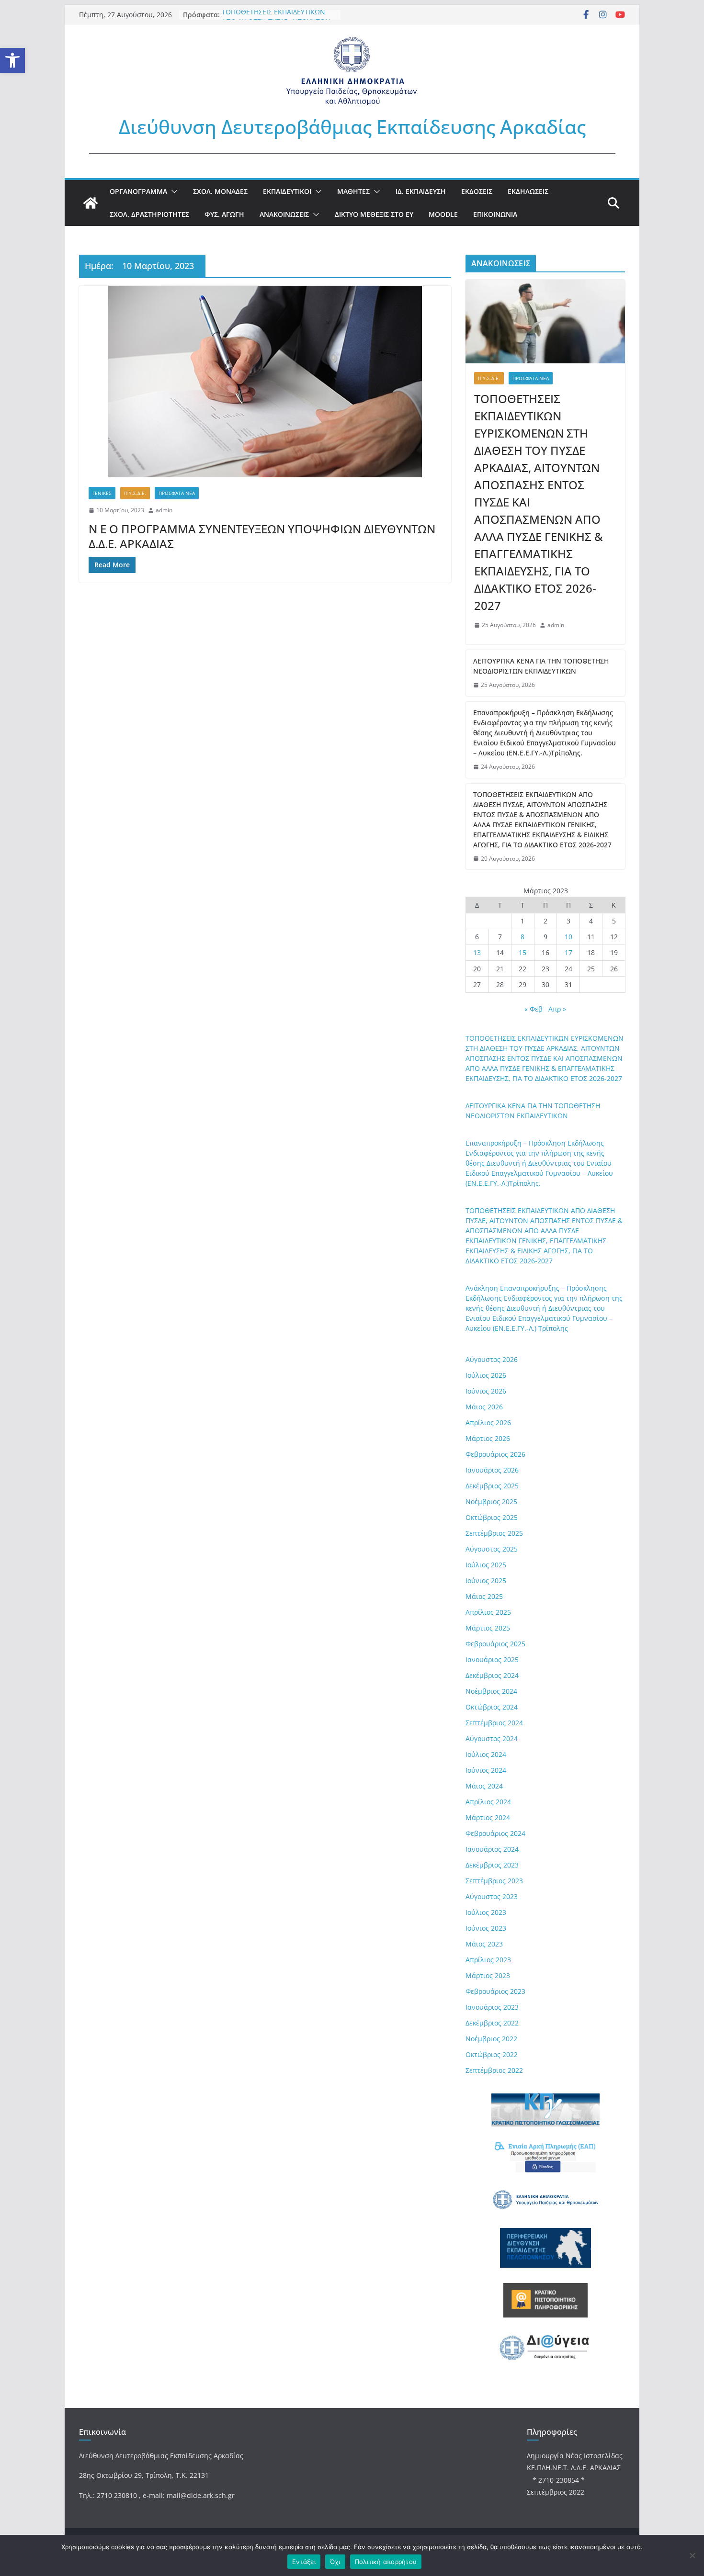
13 (477, 952)
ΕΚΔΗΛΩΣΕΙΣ (528, 191)
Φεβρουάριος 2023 (495, 1991)
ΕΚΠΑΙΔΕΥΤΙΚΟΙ (287, 191)
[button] (12, 60)
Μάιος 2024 (484, 1786)
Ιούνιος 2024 (486, 1770)
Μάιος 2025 (484, 1596)
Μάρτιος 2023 (488, 1975)
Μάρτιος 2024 (488, 1817)
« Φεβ (534, 1009)
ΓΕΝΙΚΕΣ (102, 493)
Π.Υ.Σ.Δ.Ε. (135, 493)
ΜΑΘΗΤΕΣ (353, 191)
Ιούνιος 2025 (486, 1580)
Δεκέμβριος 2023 (492, 1865)
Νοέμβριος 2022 (491, 2039)
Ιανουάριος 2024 (492, 1849)
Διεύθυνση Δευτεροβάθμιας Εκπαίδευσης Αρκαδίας (352, 127)
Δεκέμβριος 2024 (492, 1675)
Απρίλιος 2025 (488, 1612)
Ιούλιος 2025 (486, 1565)
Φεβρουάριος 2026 (495, 1454)
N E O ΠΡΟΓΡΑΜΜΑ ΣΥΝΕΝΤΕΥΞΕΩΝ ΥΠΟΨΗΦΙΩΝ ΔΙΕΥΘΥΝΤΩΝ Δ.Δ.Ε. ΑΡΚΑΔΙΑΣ (262, 536)
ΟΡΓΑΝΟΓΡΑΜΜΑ (138, 191)
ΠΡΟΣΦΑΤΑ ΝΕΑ (177, 493)
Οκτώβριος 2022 (492, 2054)
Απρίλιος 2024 (488, 1802)
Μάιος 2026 (484, 1407)
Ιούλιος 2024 (486, 1754)
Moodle (443, 214)
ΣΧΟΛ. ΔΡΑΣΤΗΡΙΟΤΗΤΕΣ (149, 214)
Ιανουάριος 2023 (492, 2007)
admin (164, 510)
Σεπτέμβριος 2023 (494, 1881)
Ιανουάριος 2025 (492, 1659)
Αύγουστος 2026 (492, 1359)
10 (568, 937)
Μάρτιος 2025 (488, 1628)
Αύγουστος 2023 (492, 1896)
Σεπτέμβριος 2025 (494, 1533)
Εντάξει (304, 2562)
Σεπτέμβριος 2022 (494, 2070)
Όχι (335, 2562)
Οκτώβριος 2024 (492, 1707)
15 (522, 952)
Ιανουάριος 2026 (492, 1470)
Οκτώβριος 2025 (492, 1517)
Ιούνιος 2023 (486, 1928)
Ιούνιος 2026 (486, 1391)
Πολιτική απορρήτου (386, 2562)
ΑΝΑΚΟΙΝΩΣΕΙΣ (284, 214)
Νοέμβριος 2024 (491, 1691)
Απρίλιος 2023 (488, 1960)
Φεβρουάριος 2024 (495, 1833)
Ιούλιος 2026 (486, 1375)
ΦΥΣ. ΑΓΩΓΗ (224, 214)
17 (568, 952)
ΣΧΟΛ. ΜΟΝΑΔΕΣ (220, 191)
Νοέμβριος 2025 (491, 1502)
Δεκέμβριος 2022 (492, 2023)
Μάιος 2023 (484, 1944)
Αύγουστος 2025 (492, 1549)
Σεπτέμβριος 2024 (494, 1723)
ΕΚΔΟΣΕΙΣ (477, 191)
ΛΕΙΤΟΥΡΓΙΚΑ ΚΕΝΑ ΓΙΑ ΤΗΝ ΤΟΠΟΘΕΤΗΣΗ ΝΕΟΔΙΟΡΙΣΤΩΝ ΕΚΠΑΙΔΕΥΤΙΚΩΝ (541, 666)
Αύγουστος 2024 (492, 1738)
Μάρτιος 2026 (488, 1438)
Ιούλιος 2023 (486, 1912)
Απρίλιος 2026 (488, 1423)
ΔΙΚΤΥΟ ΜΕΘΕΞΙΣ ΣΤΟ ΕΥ (374, 214)
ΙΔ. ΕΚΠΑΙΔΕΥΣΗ (421, 191)
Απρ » (557, 1009)
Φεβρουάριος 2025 (495, 1644)
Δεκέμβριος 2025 (492, 1486)
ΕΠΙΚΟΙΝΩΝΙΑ (495, 214)
